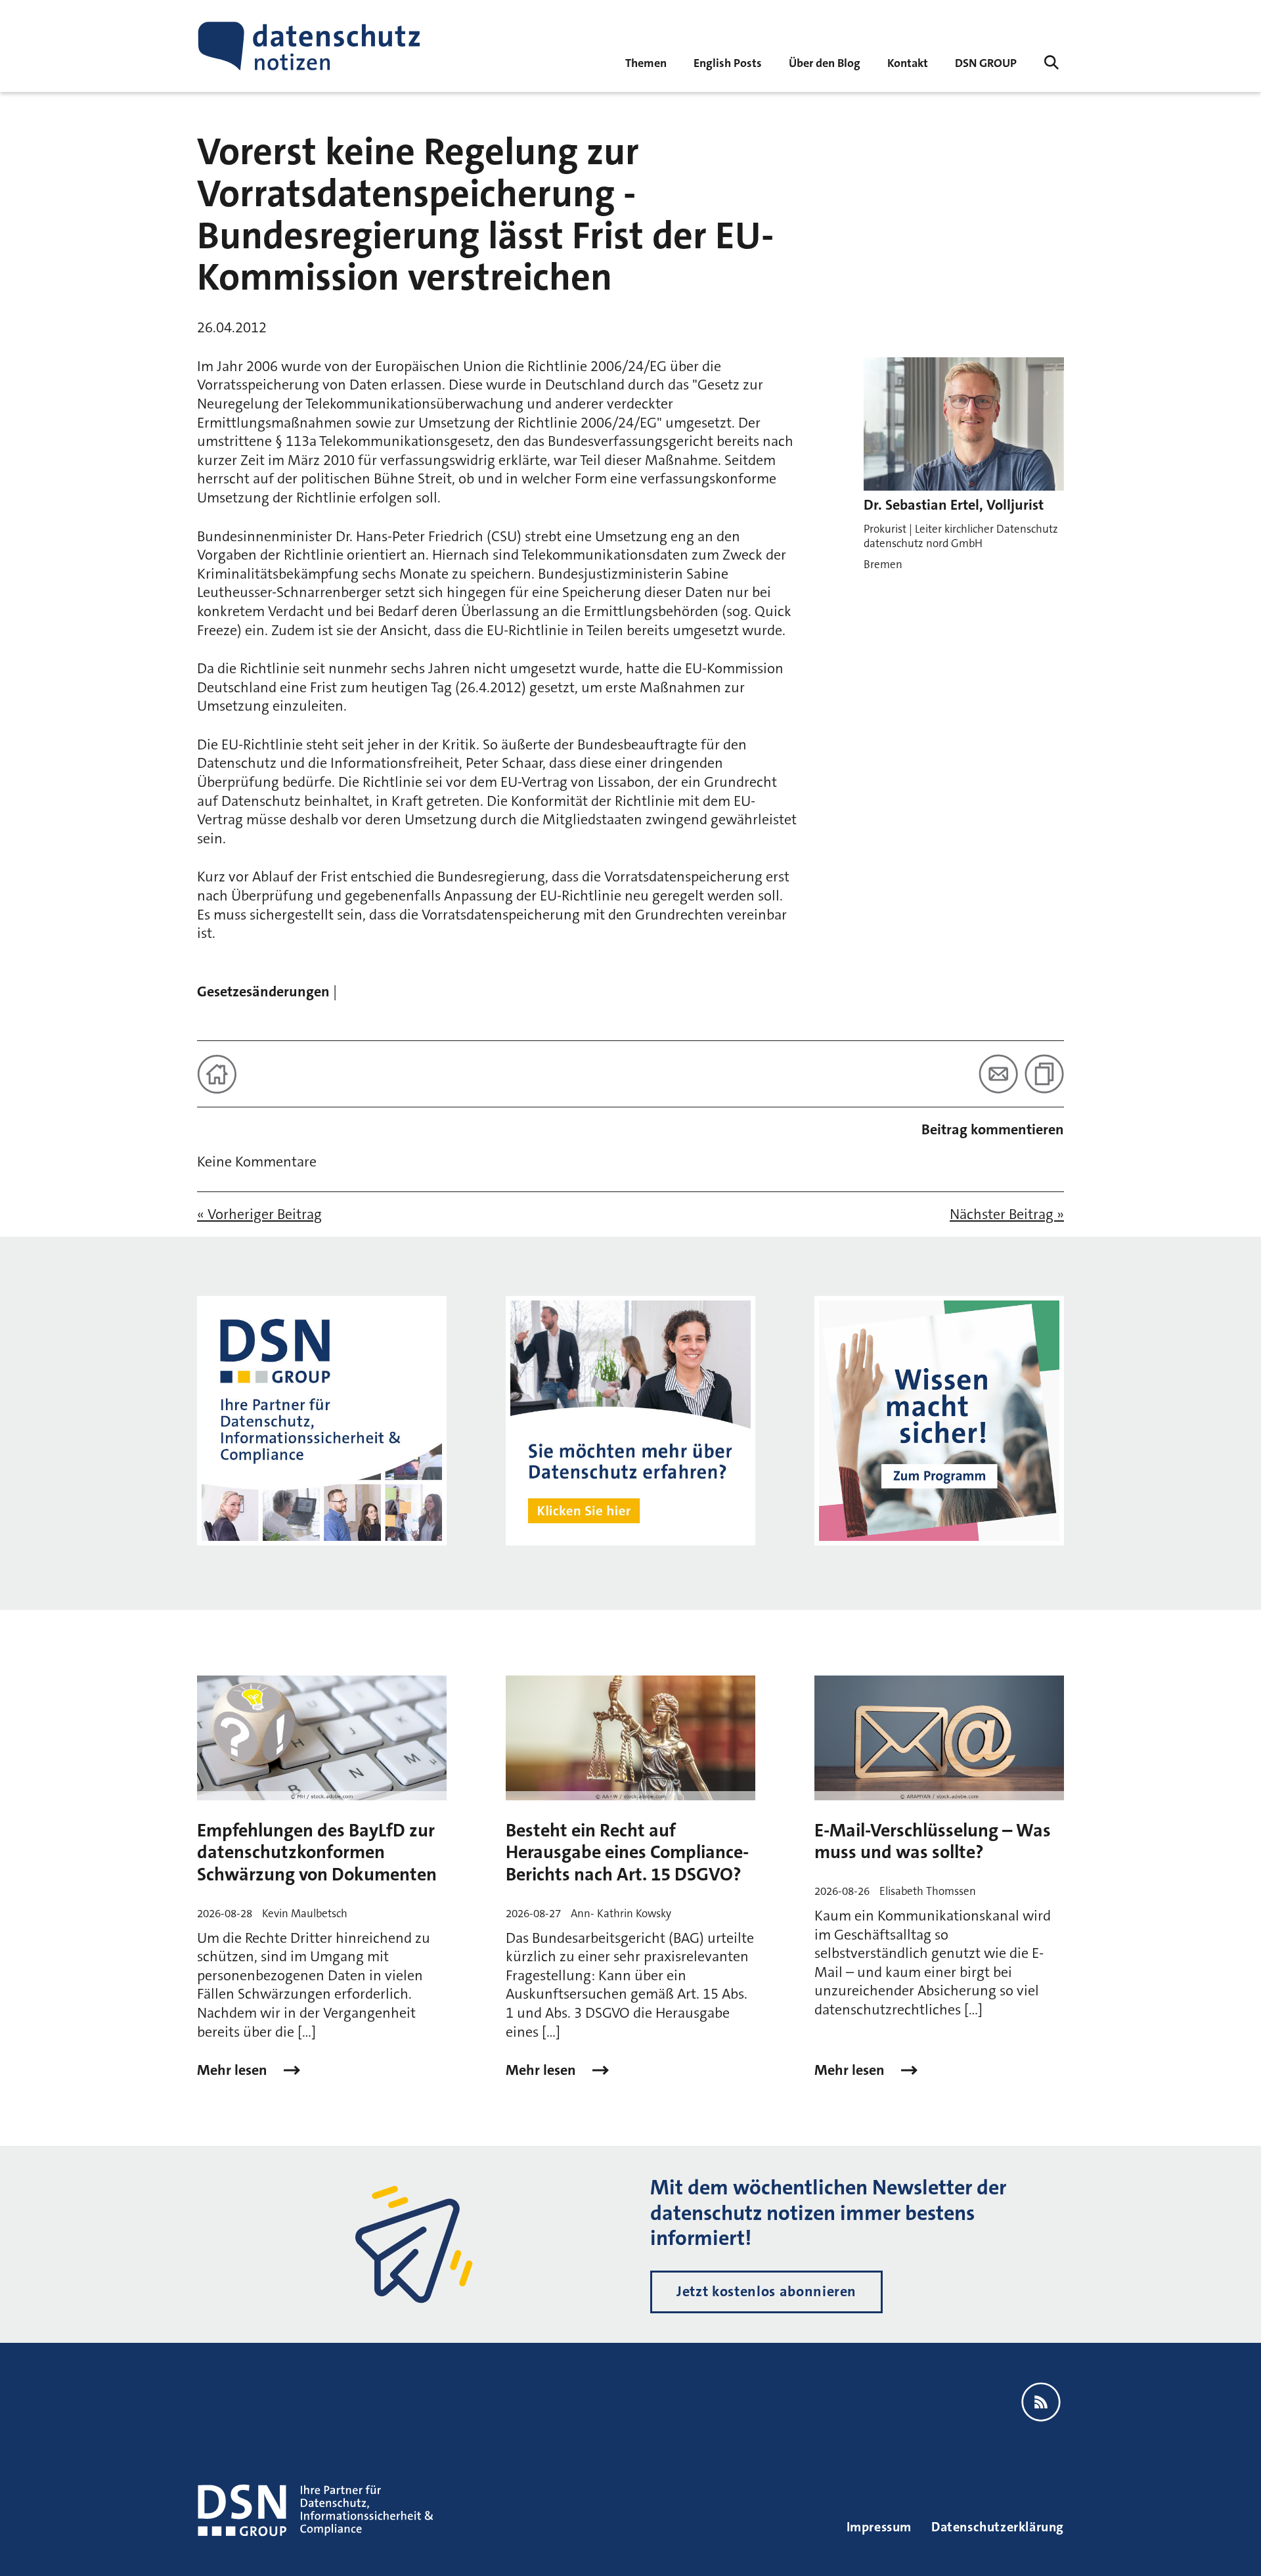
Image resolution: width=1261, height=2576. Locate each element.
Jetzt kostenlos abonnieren (766, 2291)
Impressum (879, 2527)
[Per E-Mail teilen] (998, 1074)
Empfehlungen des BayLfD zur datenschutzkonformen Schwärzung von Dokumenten (317, 1853)
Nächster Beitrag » (1007, 1214)
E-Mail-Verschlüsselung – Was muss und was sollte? (933, 1842)
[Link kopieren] (1044, 1074)
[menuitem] (986, 62)
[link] (728, 62)
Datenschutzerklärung (998, 2527)
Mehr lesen (234, 2070)
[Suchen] (1051, 62)
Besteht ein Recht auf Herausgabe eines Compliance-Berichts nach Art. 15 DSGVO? (627, 1853)
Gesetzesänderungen (263, 991)
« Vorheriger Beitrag (259, 1214)
